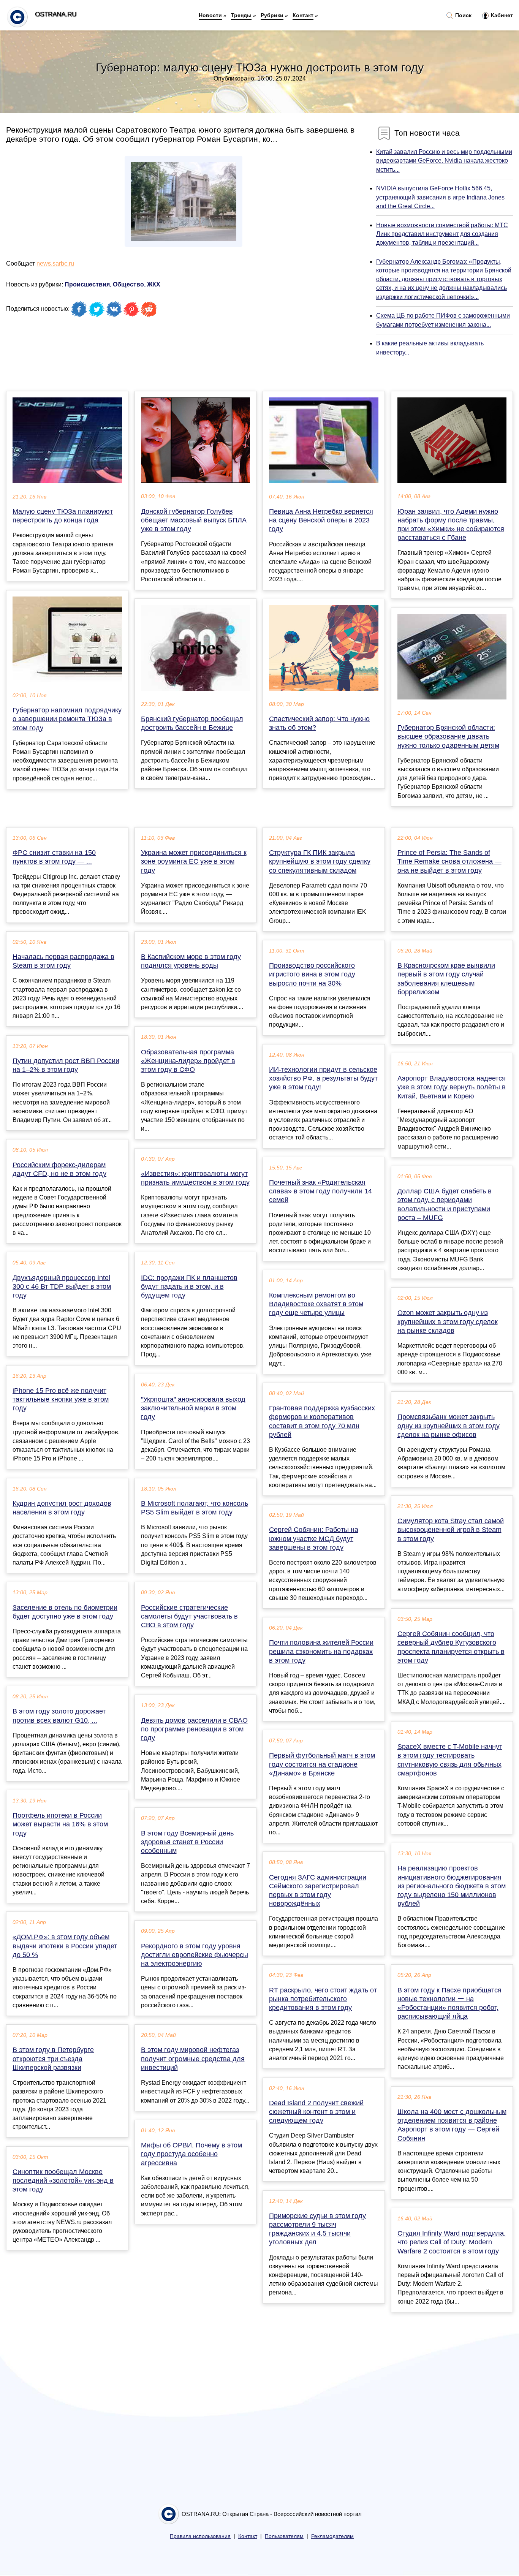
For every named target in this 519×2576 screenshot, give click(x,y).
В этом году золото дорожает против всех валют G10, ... (59, 1716)
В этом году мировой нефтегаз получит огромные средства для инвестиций (193, 2059)
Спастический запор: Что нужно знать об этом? (319, 723)
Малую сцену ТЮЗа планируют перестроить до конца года (63, 516)
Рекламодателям (332, 2536)
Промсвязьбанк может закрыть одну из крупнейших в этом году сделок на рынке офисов (449, 1426)
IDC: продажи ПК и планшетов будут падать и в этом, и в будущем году (189, 1286)
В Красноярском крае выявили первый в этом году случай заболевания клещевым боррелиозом (446, 979)
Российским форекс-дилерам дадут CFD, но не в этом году (59, 1169)
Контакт (303, 15)
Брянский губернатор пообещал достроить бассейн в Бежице (192, 723)
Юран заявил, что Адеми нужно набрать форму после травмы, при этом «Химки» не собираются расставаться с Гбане (451, 525)
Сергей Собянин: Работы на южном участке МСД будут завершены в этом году (314, 1538)
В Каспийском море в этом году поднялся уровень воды (191, 961)
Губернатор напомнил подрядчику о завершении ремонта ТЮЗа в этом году (67, 719)
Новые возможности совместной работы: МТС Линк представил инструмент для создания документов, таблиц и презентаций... (442, 234)
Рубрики (272, 15)
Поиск (463, 15)
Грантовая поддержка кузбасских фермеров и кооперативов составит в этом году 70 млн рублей (322, 1421)
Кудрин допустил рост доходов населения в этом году (62, 1508)
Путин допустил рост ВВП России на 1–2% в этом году (66, 1065)
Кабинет (501, 15)
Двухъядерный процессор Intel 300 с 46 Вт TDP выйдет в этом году (62, 1286)
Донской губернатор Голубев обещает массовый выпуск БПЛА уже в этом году (194, 520)
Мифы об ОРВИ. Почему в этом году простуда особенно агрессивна (191, 2154)
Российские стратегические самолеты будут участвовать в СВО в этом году (189, 1616)
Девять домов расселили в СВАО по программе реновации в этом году (194, 1729)
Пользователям (284, 2536)
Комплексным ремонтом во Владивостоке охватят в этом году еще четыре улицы (316, 1304)
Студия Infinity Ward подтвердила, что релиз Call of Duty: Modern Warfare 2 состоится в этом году (452, 2242)
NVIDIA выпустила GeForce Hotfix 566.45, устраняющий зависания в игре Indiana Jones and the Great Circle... (440, 197)
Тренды (241, 15)
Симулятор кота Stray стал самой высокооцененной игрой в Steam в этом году (451, 1530)
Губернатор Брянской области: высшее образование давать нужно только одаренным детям (448, 736)
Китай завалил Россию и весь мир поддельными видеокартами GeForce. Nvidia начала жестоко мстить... (444, 161)
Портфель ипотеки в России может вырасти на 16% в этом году (60, 1824)
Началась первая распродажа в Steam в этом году (63, 961)
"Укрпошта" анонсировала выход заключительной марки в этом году (193, 1408)
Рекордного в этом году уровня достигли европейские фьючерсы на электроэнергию (195, 1955)
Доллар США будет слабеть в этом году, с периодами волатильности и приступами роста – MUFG (445, 1204)
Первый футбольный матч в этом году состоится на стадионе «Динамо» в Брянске (322, 1764)
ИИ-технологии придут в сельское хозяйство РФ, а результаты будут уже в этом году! (323, 1078)
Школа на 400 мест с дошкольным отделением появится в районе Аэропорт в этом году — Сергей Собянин (452, 2125)
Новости (210, 15)
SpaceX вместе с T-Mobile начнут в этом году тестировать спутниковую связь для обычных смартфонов (450, 1760)
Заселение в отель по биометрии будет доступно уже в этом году (65, 1612)
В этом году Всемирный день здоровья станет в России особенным (187, 1842)
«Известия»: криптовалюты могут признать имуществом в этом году (195, 1178)
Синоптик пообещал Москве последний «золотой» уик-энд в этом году (63, 2180)
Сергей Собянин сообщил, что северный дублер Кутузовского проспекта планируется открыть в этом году (451, 1647)
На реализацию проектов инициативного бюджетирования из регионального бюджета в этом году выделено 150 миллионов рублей (452, 1886)
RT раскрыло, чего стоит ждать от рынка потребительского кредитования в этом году (323, 1999)
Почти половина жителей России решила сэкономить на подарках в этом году (321, 1651)
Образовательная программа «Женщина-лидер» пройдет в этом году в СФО (188, 1061)
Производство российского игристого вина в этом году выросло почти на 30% (312, 974)
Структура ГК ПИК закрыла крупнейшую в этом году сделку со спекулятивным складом (320, 861)
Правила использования (200, 2536)
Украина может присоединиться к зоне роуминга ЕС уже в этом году (194, 861)
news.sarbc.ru (55, 263)
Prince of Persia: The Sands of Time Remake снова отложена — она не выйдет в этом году (449, 861)
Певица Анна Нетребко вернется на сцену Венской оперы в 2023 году (321, 520)
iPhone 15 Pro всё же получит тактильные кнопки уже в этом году (61, 1399)
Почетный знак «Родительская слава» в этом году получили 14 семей (320, 1191)
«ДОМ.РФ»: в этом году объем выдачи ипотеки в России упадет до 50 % (65, 1946)
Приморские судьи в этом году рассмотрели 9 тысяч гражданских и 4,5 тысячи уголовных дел (317, 2229)
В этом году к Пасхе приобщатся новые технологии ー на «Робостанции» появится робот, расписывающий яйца (449, 2003)
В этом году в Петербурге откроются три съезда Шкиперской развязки (53, 2059)
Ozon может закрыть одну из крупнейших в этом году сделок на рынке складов (448, 1321)
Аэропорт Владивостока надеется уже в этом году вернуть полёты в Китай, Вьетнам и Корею (452, 1087)
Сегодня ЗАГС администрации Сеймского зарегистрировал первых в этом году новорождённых (318, 1891)
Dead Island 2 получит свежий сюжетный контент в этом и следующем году (316, 2112)
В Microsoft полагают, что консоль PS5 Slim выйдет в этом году (195, 1508)
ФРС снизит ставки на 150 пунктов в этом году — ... (54, 857)
